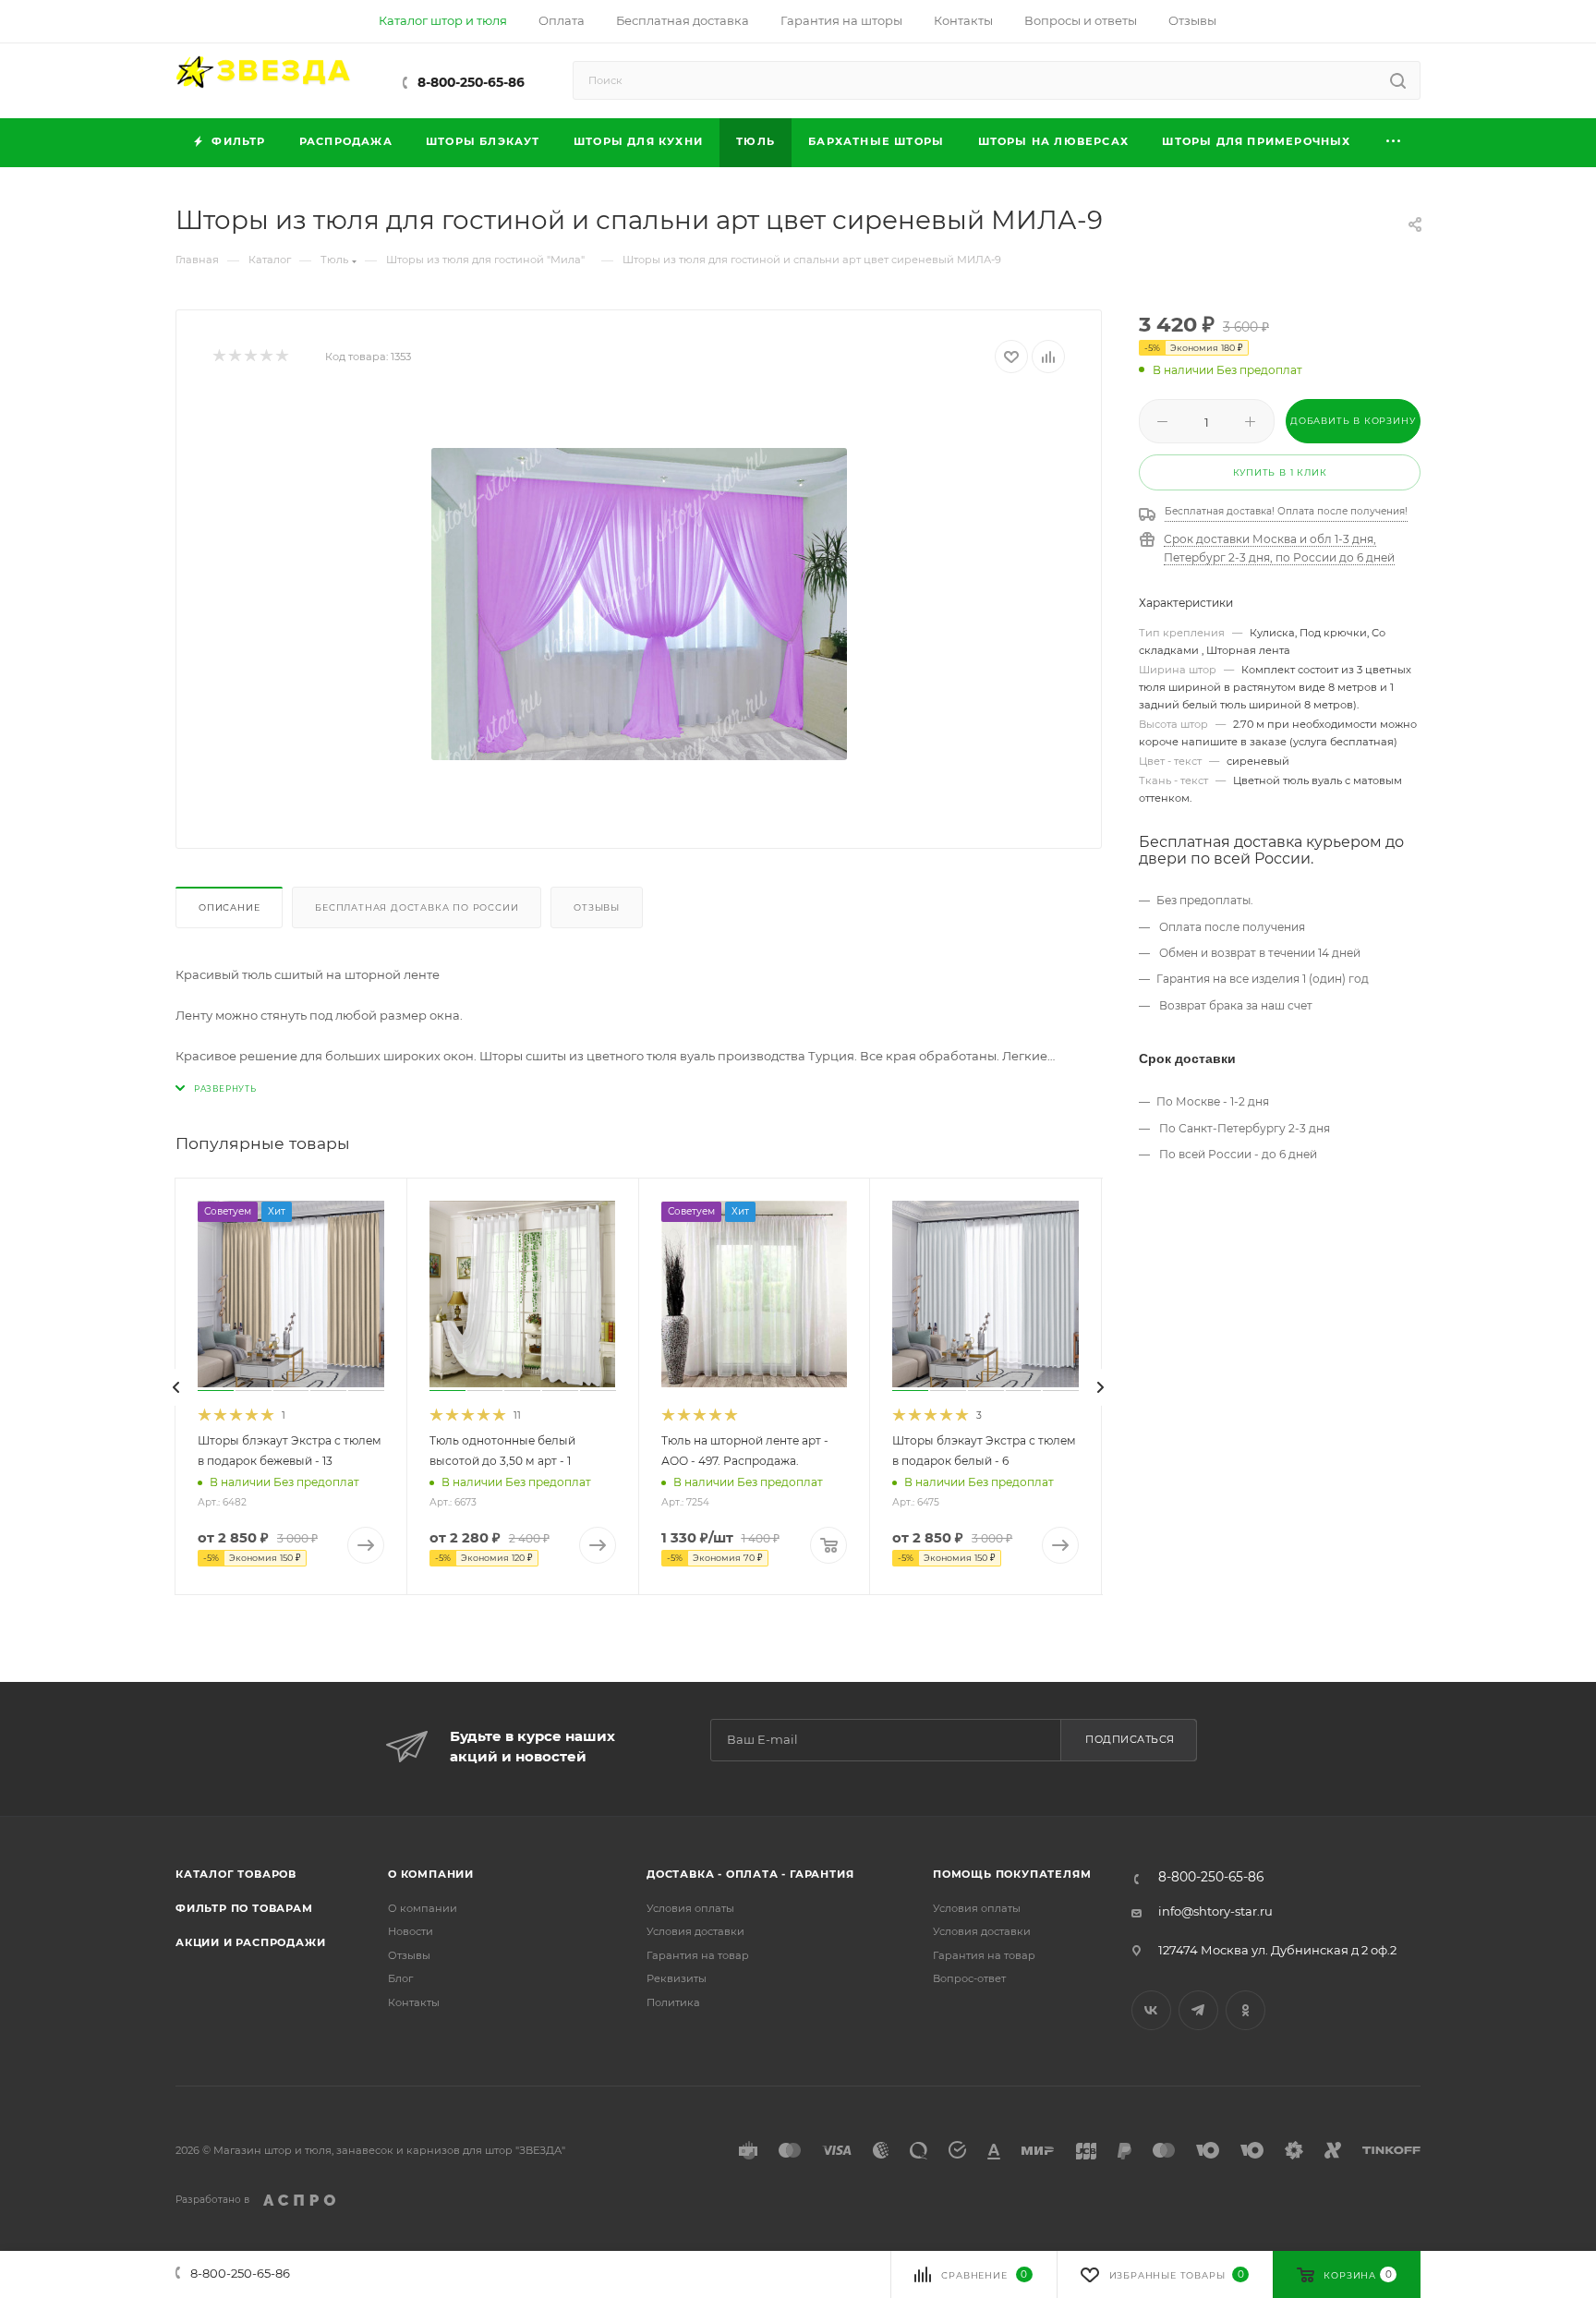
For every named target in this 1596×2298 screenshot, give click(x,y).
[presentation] (176, 1387)
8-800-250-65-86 (471, 82)
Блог (400, 1978)
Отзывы (597, 907)
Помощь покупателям (1012, 1874)
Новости (411, 1931)
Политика (673, 2002)
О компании (431, 1874)
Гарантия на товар (698, 1955)
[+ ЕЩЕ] (1394, 143)
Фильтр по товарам (244, 1908)
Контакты (414, 2002)
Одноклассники (1245, 2010)
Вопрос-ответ (969, 1978)
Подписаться (1130, 1739)
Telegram (1198, 2010)
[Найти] (1398, 80)
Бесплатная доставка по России (417, 907)
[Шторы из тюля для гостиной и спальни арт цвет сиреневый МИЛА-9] (639, 604)
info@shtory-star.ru (1215, 1911)
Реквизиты (677, 1978)
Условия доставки (695, 1931)
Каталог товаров (236, 1874)
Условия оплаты (690, 1908)
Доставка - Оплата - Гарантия (750, 1874)
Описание (229, 907)
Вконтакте (1151, 2010)
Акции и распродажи (250, 1942)
